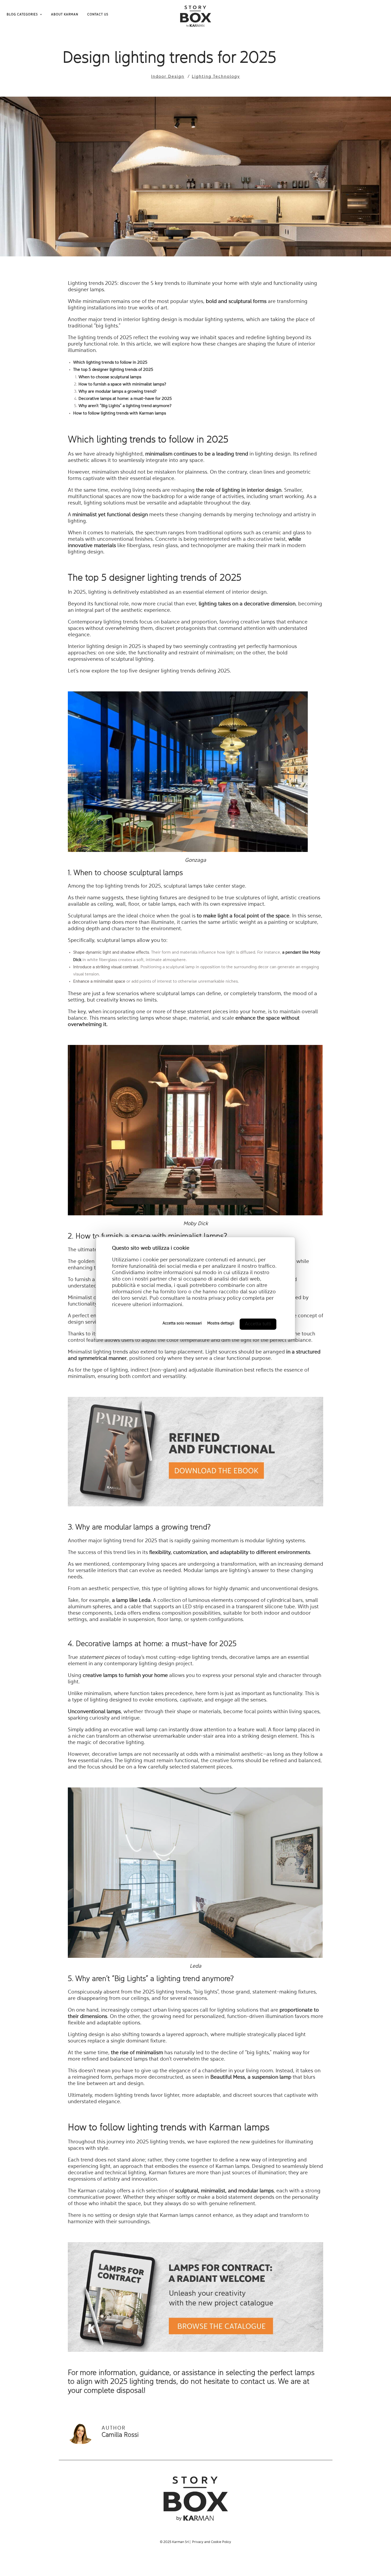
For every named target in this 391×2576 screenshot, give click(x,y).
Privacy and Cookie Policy (212, 2542)
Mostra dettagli (221, 1324)
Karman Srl (180, 2542)
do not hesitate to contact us (227, 2382)
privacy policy (225, 1298)
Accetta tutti (258, 1324)
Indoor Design (168, 77)
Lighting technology (216, 77)
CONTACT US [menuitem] (98, 15)
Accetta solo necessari (182, 1324)
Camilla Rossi (120, 2435)
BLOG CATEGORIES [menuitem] (22, 15)
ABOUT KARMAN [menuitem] (65, 15)
